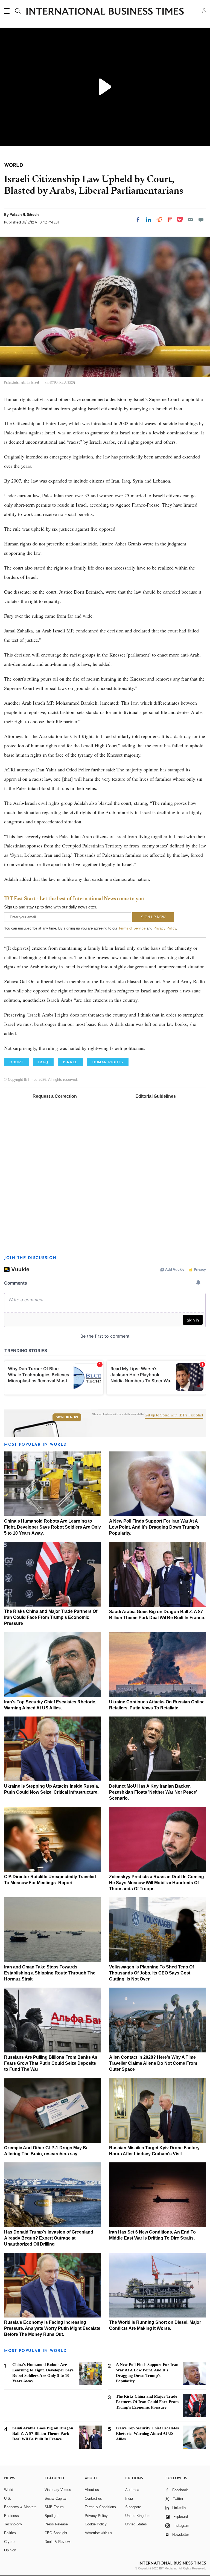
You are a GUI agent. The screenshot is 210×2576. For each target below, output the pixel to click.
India (129, 2498)
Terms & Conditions (100, 2507)
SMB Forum (54, 2507)
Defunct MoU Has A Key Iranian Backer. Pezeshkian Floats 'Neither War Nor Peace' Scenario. (153, 1792)
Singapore (133, 2507)
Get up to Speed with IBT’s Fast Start (174, 1415)
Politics (10, 2533)
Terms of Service (132, 928)
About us (92, 2490)
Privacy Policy (165, 928)
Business (11, 2516)
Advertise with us (98, 2533)
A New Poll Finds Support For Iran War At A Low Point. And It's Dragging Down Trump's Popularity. (154, 1527)
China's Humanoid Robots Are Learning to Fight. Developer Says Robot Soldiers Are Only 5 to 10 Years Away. (52, 1527)
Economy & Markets (20, 2507)
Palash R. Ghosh (24, 214)
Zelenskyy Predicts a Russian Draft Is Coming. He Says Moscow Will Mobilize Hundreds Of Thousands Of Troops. (157, 1883)
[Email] (190, 220)
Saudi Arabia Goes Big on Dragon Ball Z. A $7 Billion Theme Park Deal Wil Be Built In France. (43, 2433)
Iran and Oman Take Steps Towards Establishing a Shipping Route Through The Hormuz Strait (50, 1973)
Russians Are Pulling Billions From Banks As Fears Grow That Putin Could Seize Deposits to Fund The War (51, 2063)
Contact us (93, 2498)
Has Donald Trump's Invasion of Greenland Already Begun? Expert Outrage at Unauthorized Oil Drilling (49, 2238)
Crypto (9, 2542)
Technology (13, 2524)
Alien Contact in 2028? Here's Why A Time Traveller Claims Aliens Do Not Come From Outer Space (153, 2063)
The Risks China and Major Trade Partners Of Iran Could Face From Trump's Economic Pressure (51, 1617)
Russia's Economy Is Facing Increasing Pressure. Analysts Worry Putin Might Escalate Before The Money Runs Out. (52, 2328)
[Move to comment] (201, 220)
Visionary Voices (58, 2490)
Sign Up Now (67, 1417)
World (9, 2490)
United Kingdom (138, 2516)
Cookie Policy (96, 2524)
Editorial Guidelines (156, 1096)
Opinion (10, 2550)
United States (136, 2524)
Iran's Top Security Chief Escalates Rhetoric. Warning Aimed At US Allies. (147, 2433)
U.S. (8, 2498)
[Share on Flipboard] (170, 220)
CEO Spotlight (56, 2533)
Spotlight (52, 2516)
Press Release (56, 2524)
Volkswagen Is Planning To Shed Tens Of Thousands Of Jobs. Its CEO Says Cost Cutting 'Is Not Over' (151, 1973)
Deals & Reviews (58, 2542)
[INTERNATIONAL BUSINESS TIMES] (105, 12)
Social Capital (56, 2498)
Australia (132, 2490)
